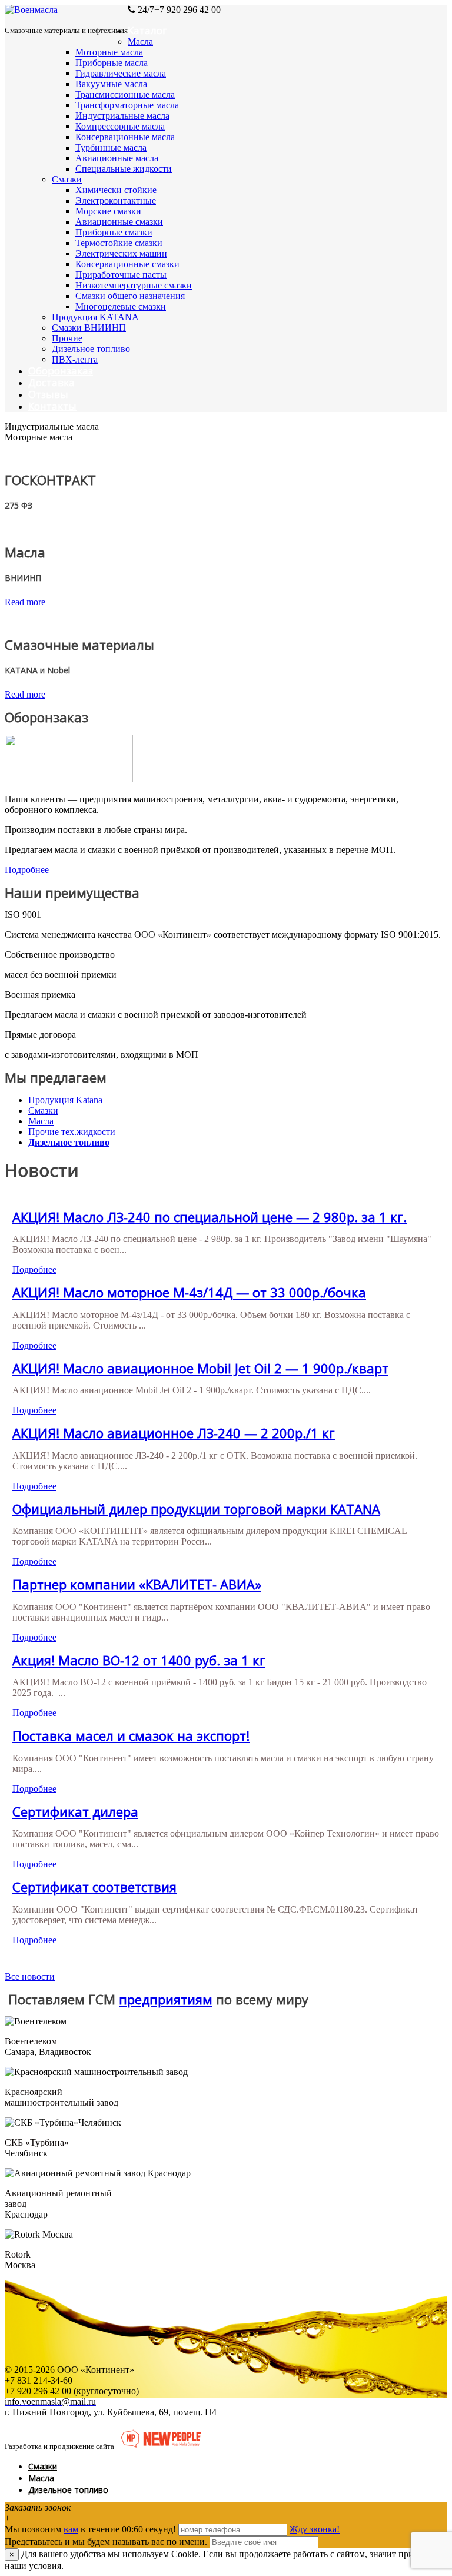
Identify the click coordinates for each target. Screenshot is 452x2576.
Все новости (30, 1976)
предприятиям (166, 1999)
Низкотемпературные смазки (134, 285)
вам (71, 2529)
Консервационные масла (125, 137)
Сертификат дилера (75, 1811)
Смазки (67, 179)
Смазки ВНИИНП (89, 328)
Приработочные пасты (121, 275)
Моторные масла (109, 52)
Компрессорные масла (120, 126)
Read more (25, 602)
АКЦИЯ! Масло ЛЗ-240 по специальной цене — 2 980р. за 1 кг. (210, 1217)
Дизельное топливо (91, 349)
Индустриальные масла (122, 116)
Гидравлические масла (121, 73)
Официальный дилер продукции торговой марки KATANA (196, 1509)
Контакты (52, 406)
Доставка (51, 382)
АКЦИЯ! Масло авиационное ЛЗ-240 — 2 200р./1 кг (174, 1433)
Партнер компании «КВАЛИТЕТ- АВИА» (137, 1584)
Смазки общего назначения (130, 296)
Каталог (147, 30)
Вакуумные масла (111, 84)
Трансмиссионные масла (125, 94)
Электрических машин (121, 253)
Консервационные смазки (127, 264)
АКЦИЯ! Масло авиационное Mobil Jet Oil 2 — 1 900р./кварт (200, 1368)
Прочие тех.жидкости (72, 1132)
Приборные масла (112, 63)
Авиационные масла (117, 158)
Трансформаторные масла (127, 105)
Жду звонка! (315, 2529)
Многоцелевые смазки (121, 306)
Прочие (67, 338)
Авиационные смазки (119, 222)
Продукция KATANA (95, 317)
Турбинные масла (111, 147)
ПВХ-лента (75, 359)
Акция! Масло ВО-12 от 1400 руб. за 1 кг (139, 1660)
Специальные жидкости (124, 169)
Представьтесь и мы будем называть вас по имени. (106, 2542)
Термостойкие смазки (119, 243)
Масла (140, 42)
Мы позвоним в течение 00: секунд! (92, 2529)
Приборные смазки (114, 232)
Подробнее (27, 870)
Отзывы (48, 394)
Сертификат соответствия (94, 1887)
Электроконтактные (116, 200)
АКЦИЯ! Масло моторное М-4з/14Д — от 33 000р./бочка (189, 1292)
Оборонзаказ (61, 371)
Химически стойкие (116, 190)
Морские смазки (108, 211)
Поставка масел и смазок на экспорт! (131, 1735)
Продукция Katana (65, 1100)
